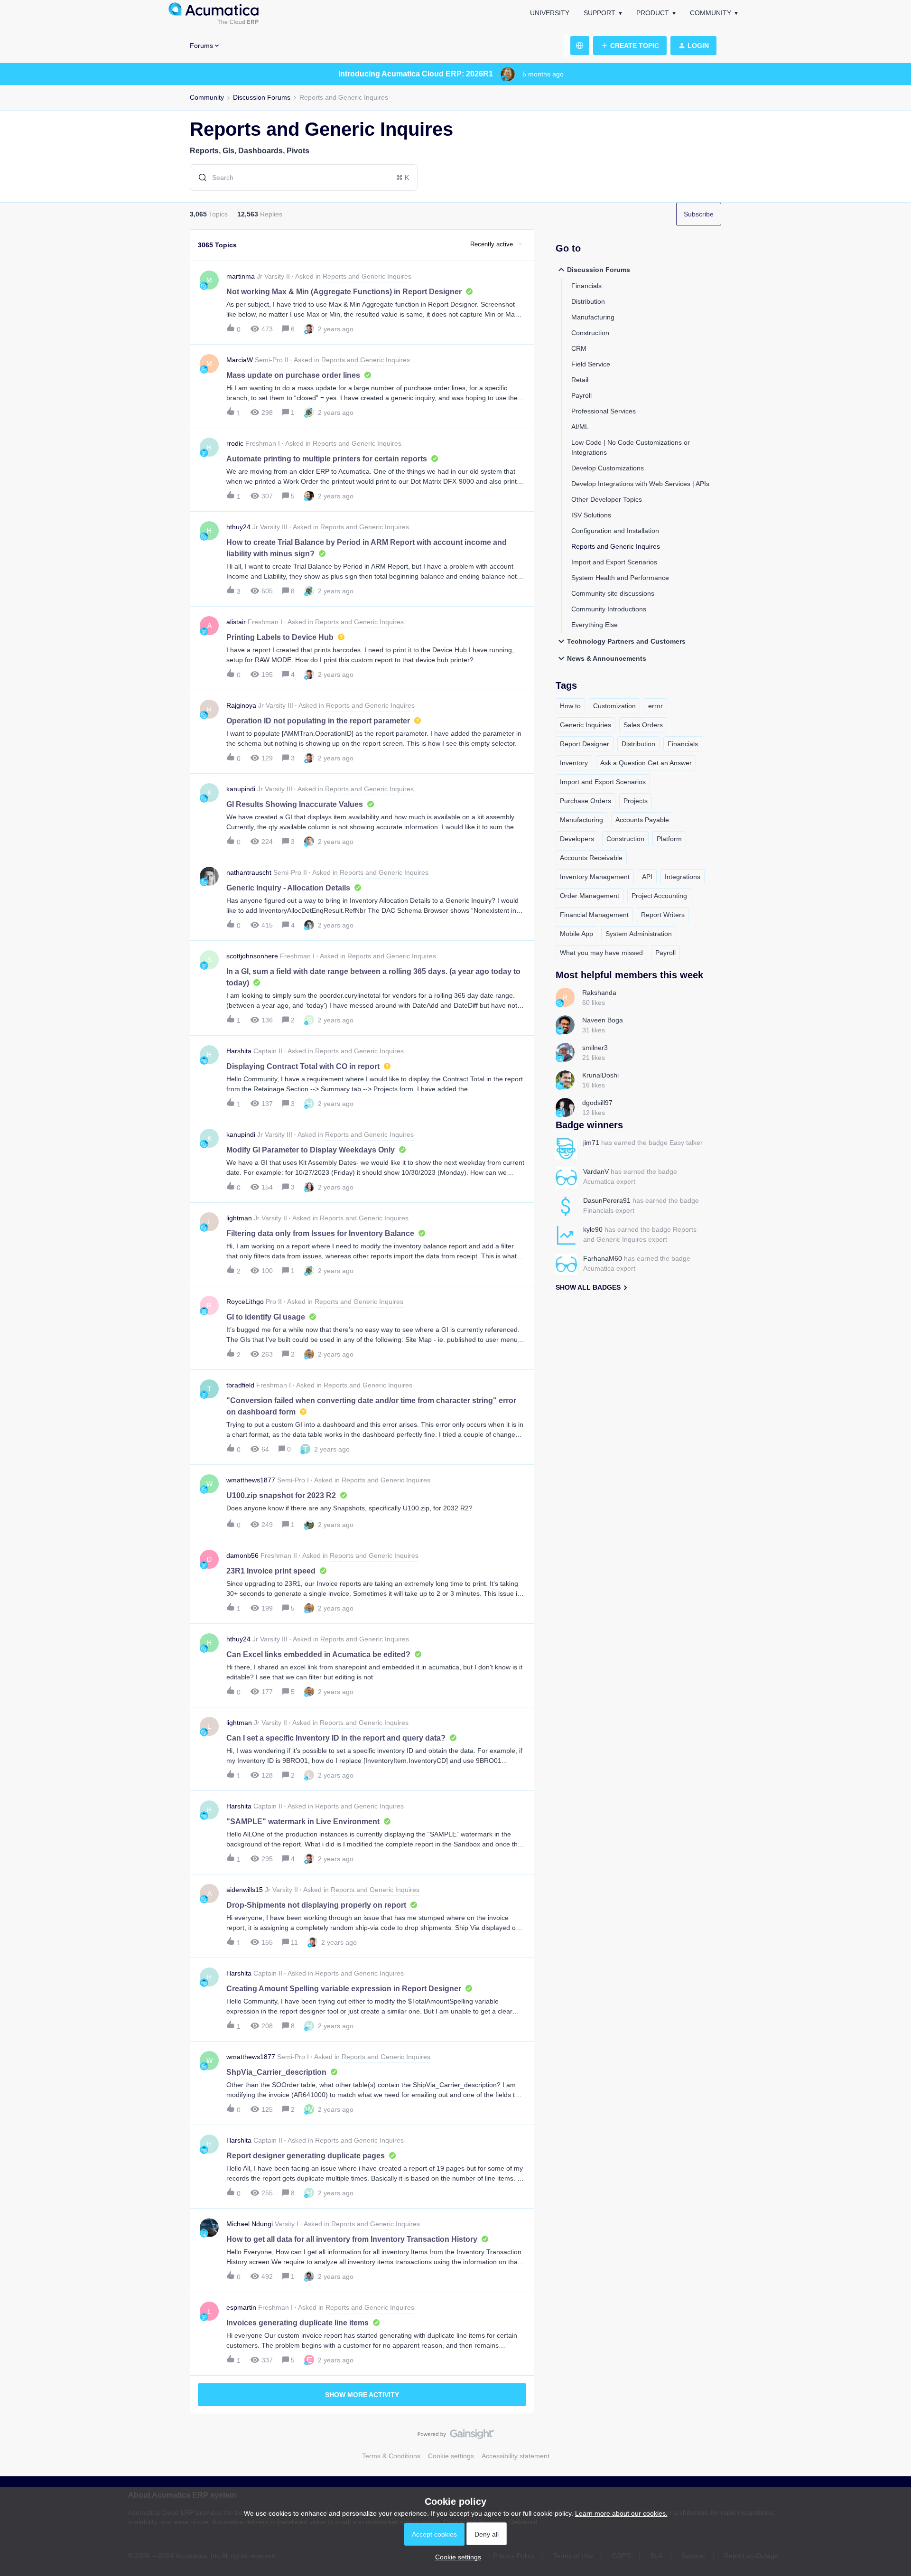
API (647, 877)
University (550, 13)
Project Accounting (659, 896)
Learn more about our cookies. (621, 2513)
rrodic (235, 443)
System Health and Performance (620, 578)
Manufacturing (593, 317)
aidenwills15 (245, 1890)
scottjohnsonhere (252, 956)
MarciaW (240, 360)
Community (711, 13)
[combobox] (304, 178)
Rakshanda (599, 993)
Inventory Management (595, 877)
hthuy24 (238, 527)
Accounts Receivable (591, 858)
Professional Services (604, 411)
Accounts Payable (642, 820)
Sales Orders (643, 725)
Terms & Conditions (391, 2456)
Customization (614, 706)
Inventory (574, 763)
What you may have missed (601, 953)
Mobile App (576, 934)
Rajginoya (241, 705)
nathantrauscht (249, 872)
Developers (577, 839)
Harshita (239, 1051)
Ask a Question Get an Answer (646, 763)
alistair (236, 622)
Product (653, 13)
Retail (580, 380)
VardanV (596, 1171)
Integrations (683, 877)
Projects (636, 801)
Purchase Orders (586, 801)
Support (600, 13)
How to (570, 706)
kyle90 (593, 1229)
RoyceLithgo (245, 1302)
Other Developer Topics (607, 499)
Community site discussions (613, 593)
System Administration (639, 934)
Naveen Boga (603, 1020)
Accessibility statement (516, 2456)
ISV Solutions (591, 515)
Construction (590, 333)
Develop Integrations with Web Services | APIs (640, 484)
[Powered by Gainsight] (456, 2436)
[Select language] (580, 46)
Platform (669, 839)
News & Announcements (607, 658)
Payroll (581, 395)
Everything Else (595, 625)
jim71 (591, 1143)
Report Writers (663, 915)
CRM (579, 348)
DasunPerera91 (607, 1200)
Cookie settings (451, 2456)
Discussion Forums (262, 97)
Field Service (591, 364)
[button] (456, 2557)
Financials (586, 286)
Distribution (588, 301)
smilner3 (595, 1048)
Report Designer (585, 744)
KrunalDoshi (600, 1075)
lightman (239, 1218)
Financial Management (594, 915)
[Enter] (199, 178)
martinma (241, 276)
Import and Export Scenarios (614, 562)
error (655, 706)
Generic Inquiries (586, 725)
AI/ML (580, 427)
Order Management (590, 896)
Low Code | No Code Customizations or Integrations (631, 447)
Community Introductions (609, 609)
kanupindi (241, 789)
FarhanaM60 (603, 1258)
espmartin (241, 2307)
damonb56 (242, 1555)
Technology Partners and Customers (626, 641)
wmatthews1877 (251, 1480)
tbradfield (240, 1385)
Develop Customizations (608, 468)
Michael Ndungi (250, 2224)
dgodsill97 (597, 1103)
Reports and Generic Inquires (616, 546)
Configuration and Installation (615, 531)
